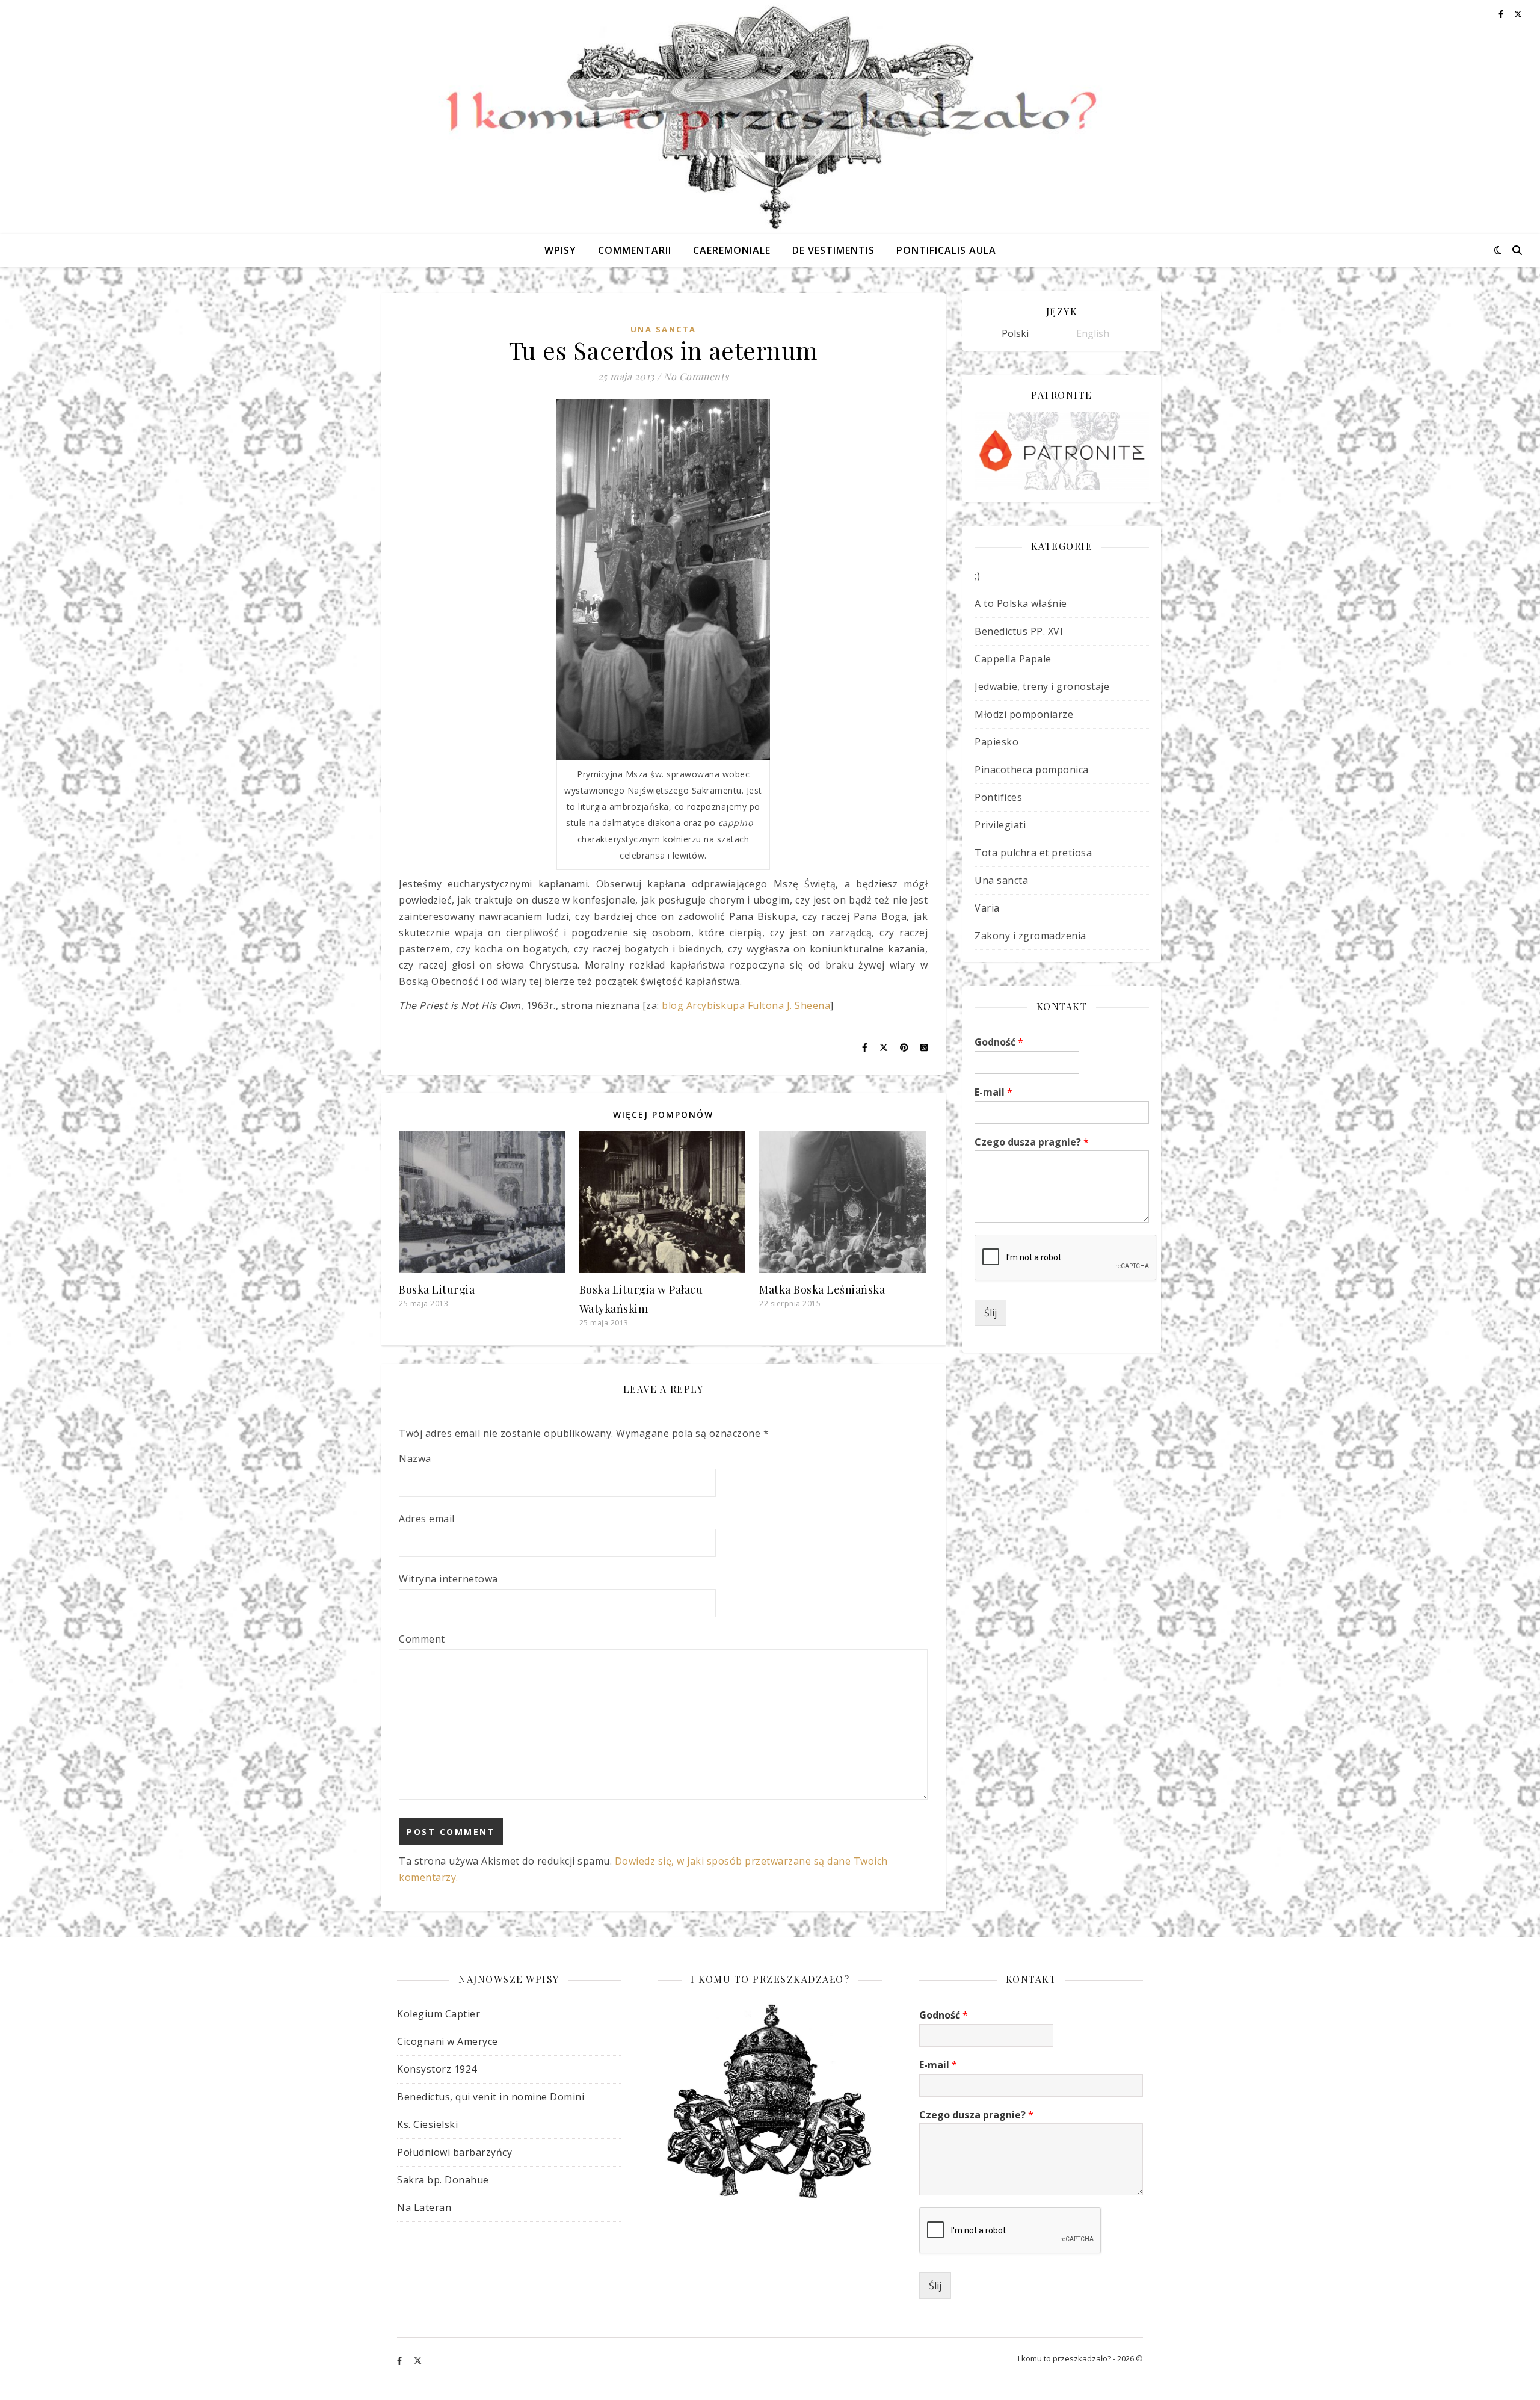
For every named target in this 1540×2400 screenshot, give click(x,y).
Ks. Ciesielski (427, 2124)
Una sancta (664, 329)
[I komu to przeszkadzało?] (770, 117)
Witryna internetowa (448, 1579)
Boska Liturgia (437, 1289)
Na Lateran (424, 2207)
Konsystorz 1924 (437, 2069)
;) (977, 576)
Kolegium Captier (439, 2014)
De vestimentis (833, 250)
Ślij (990, 1313)
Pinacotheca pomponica (1032, 770)
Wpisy (560, 250)
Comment (422, 1639)
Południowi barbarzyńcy (454, 2152)
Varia (987, 908)
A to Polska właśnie (1021, 603)
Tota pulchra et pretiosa (1033, 853)
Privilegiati (1000, 825)
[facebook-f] (400, 2360)
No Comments (696, 376)
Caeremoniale (732, 250)
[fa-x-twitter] (418, 2360)
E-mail (993, 1092)
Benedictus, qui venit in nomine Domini (491, 2097)
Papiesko (996, 742)
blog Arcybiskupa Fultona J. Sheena (746, 1005)
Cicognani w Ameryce (448, 2041)
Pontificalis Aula (946, 250)
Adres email (427, 1519)
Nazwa (415, 1458)
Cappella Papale (1013, 659)
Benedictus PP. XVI (1019, 631)
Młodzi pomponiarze (1024, 714)
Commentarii (635, 250)
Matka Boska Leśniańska (822, 1289)
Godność (999, 1042)
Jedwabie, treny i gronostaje (1042, 686)
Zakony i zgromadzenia (1030, 936)
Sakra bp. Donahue (443, 2180)
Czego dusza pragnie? (1032, 1142)
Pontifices (998, 797)
